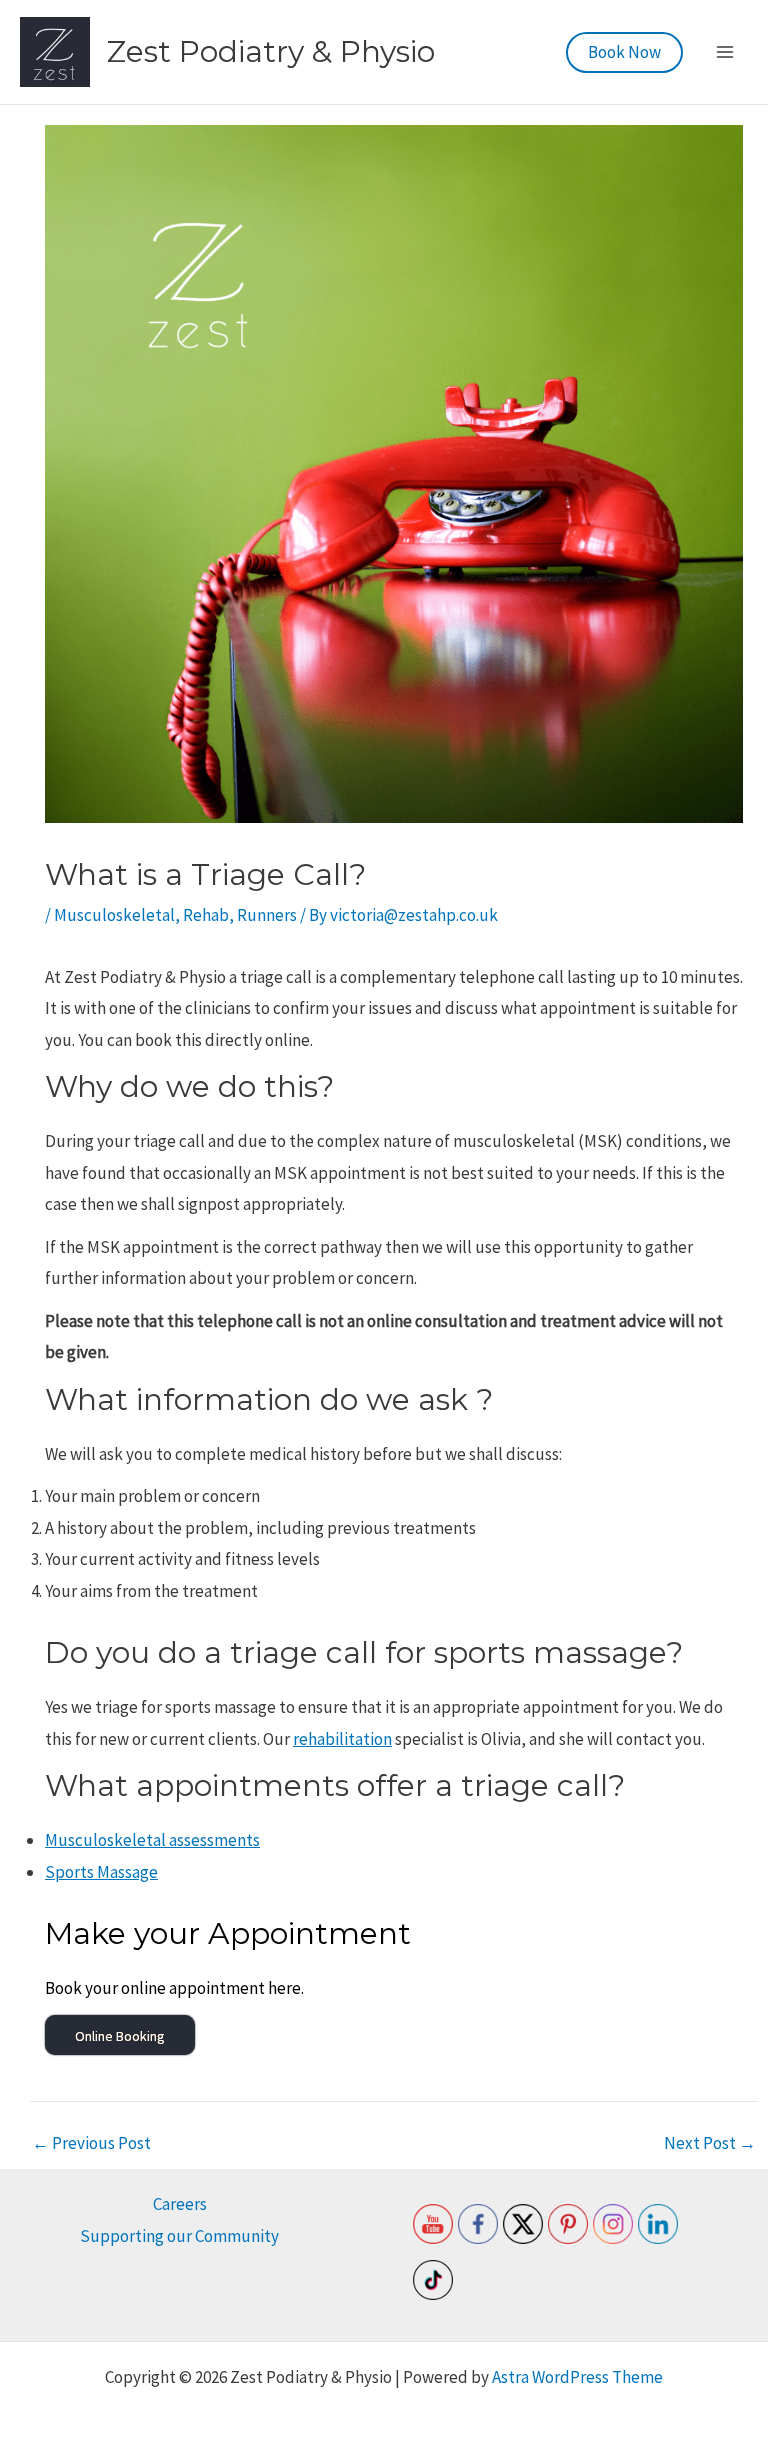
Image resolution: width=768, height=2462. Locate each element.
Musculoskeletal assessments (152, 1840)
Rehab (206, 915)
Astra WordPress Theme (577, 2377)
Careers (180, 2204)
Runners (267, 915)
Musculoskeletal (114, 915)
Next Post (710, 2143)
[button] (624, 52)
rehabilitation (342, 1739)
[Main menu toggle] (726, 52)
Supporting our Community (179, 2236)
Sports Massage (101, 1872)
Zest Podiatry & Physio (271, 51)
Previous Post (91, 2143)
